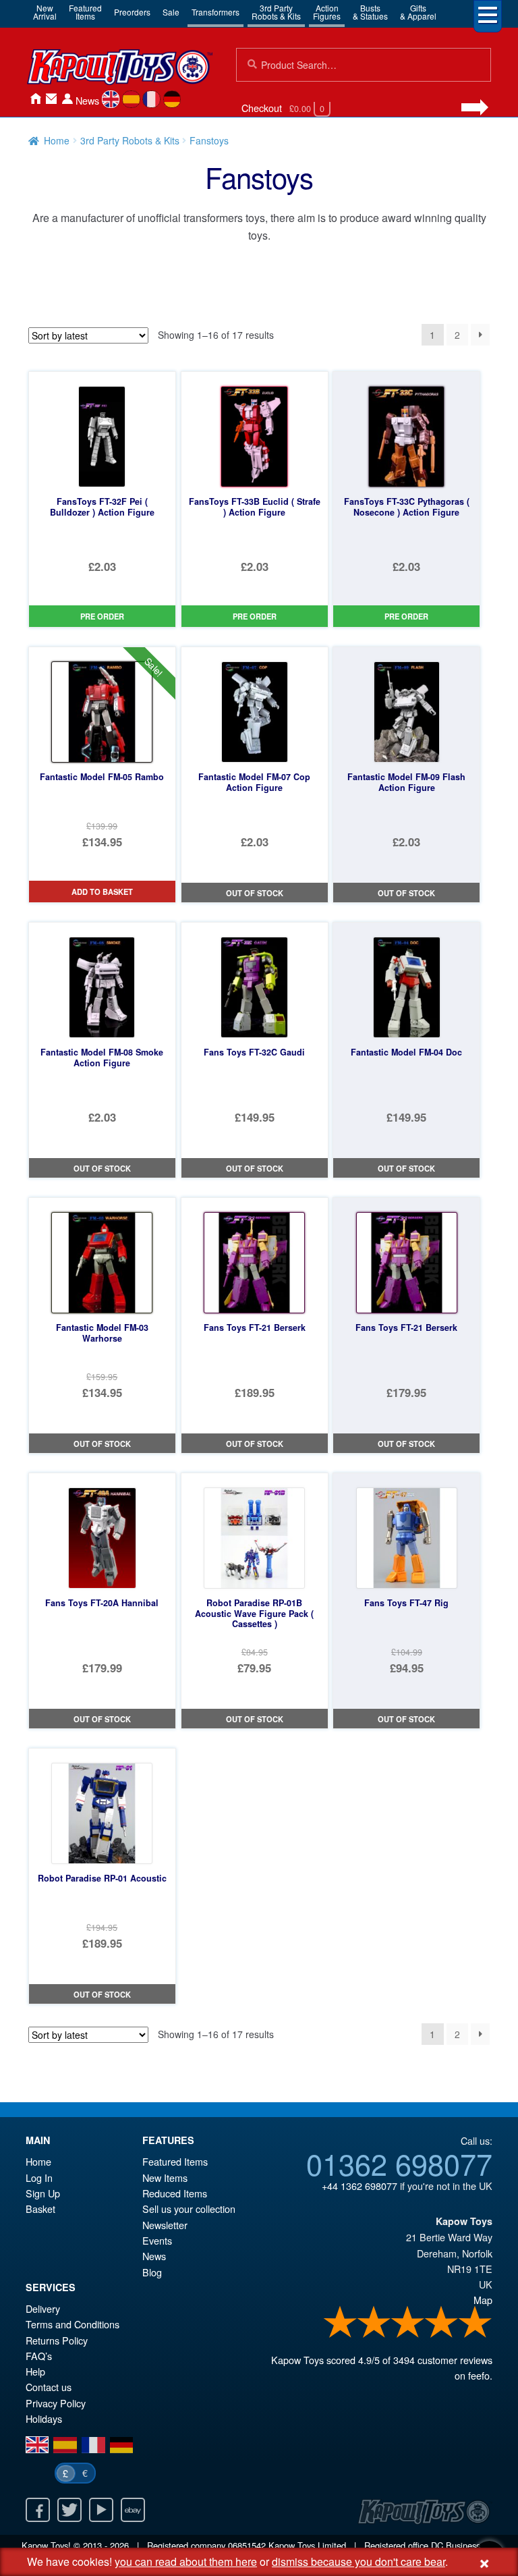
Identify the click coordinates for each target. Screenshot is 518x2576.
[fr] (151, 99)
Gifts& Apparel (418, 12)
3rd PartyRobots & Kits (276, 12)
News (87, 100)
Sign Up (43, 2193)
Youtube (101, 2510)
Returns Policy (57, 2340)
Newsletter (165, 2225)
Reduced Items (175, 2193)
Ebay (133, 2510)
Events (157, 2240)
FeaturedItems (85, 12)
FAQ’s (39, 2356)
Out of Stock (255, 893)
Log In (39, 2177)
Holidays (44, 2418)
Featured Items (175, 2161)
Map (483, 2300)
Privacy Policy (56, 2403)
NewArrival (45, 12)
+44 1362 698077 (359, 2186)
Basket (40, 2209)
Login (67, 99)
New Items (165, 2177)
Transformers (215, 12)
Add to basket (102, 892)
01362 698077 (399, 2163)
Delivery (43, 2308)
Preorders (132, 12)
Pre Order (102, 616)
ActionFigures (327, 12)
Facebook (38, 2510)
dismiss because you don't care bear (358, 2561)
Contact (51, 99)
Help (35, 2371)
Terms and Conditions (73, 2324)
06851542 (247, 2545)
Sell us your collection (189, 2209)
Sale (171, 12)
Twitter (69, 2510)
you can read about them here (186, 2561)
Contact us (49, 2387)
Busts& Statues (370, 12)
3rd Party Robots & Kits (130, 140)
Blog (152, 2272)
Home (35, 99)
